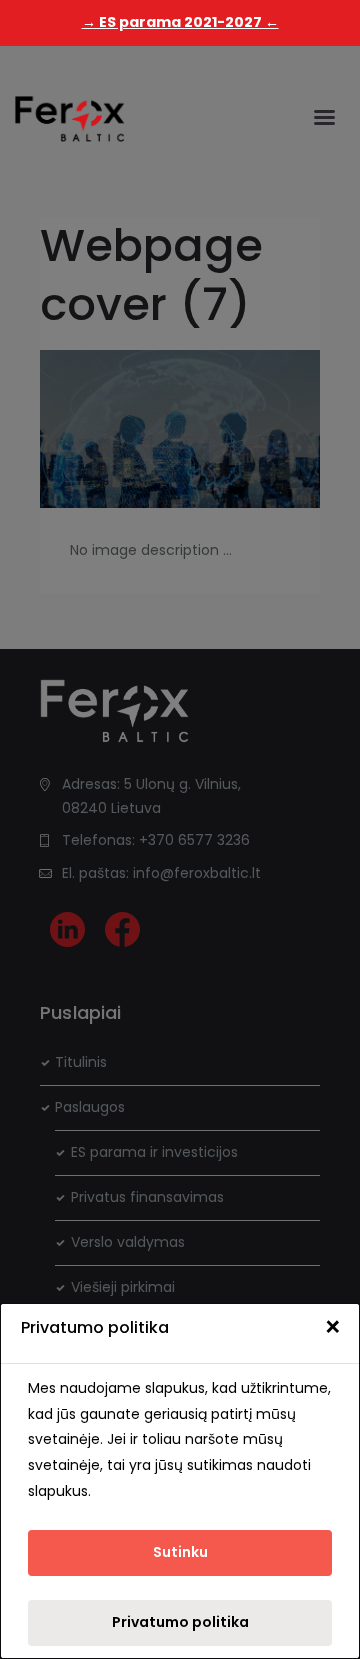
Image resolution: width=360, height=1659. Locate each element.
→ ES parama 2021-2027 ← (180, 22)
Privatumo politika (180, 1622)
